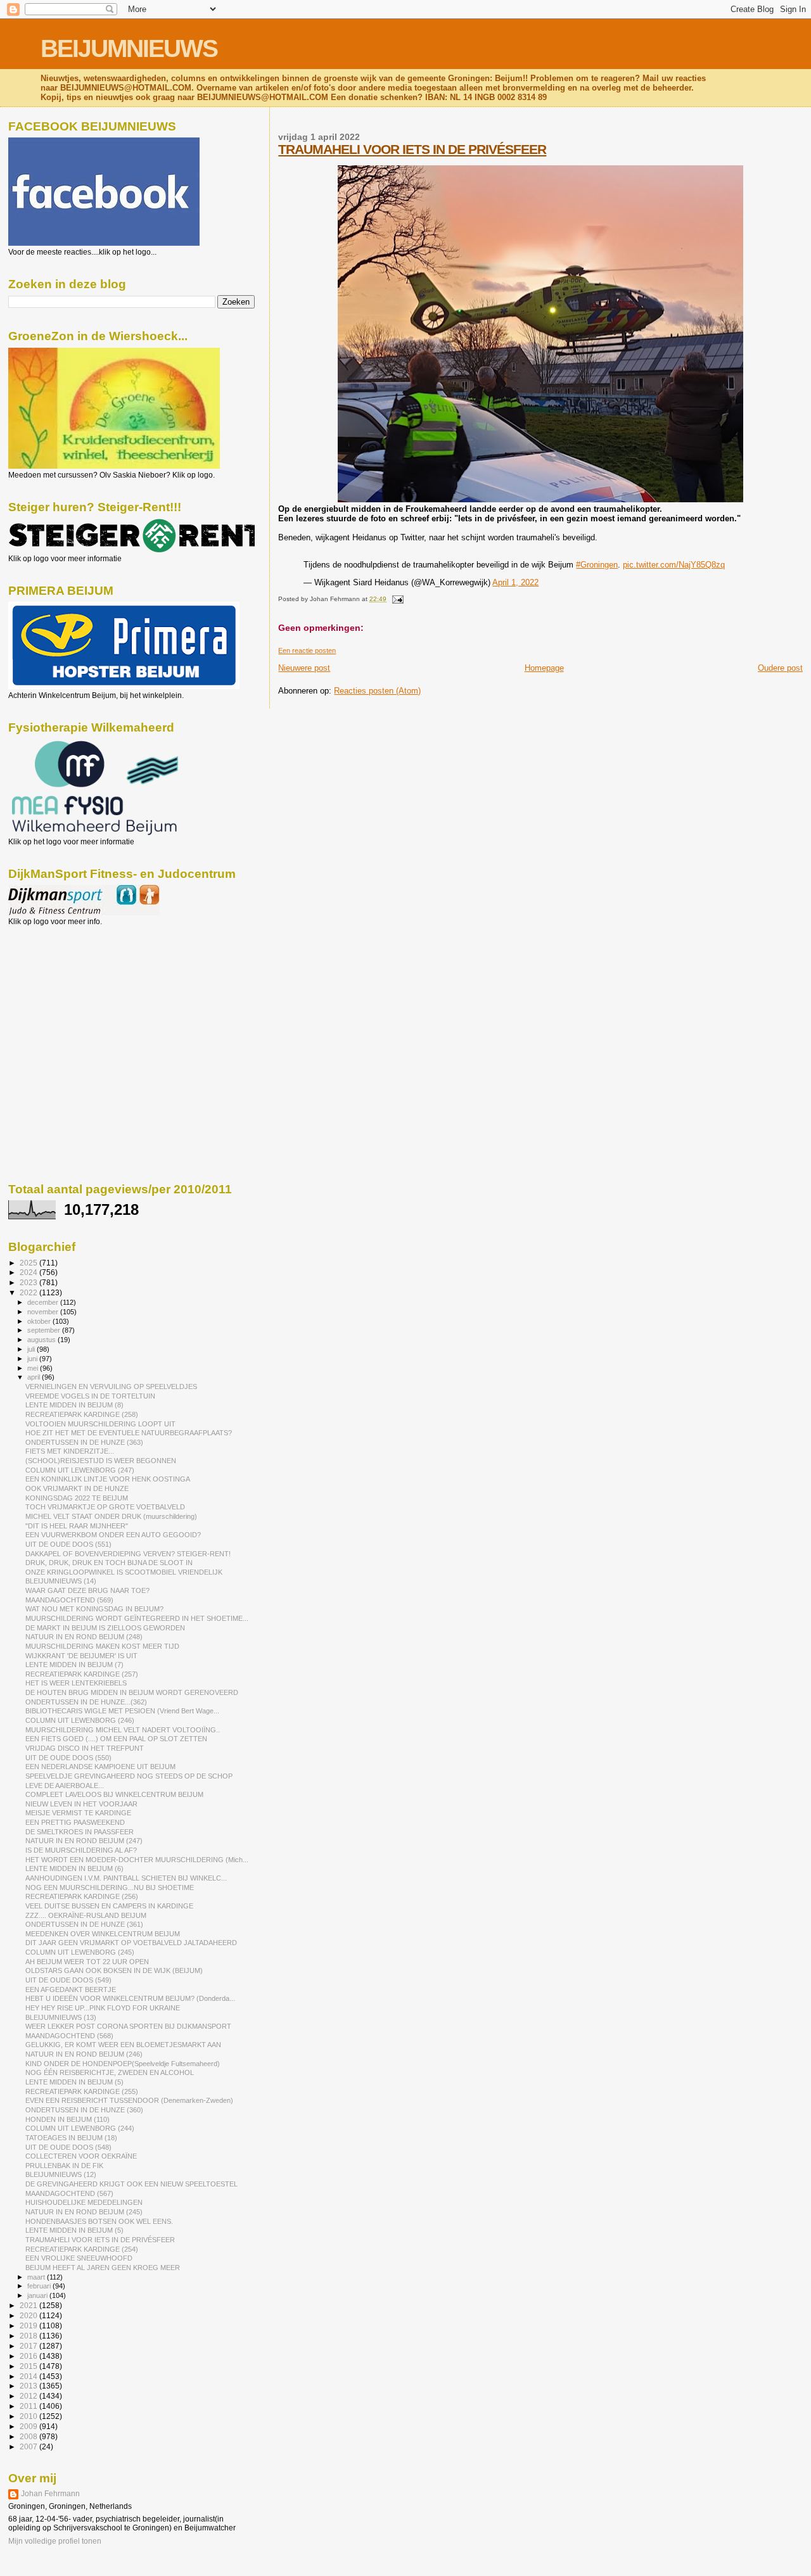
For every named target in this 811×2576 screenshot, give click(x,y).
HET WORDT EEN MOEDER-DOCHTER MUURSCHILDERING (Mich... (137, 1860)
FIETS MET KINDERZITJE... (70, 1451)
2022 (29, 1292)
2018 (29, 2336)
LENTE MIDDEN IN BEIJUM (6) (74, 1869)
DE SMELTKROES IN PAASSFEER (80, 1832)
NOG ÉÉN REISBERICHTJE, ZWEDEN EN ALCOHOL (110, 2072)
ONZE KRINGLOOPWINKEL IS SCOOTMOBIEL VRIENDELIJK (124, 1572)
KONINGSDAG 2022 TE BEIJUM (77, 1498)
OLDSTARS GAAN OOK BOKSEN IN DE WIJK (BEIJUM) (114, 1970)
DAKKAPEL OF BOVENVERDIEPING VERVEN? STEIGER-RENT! (128, 1554)
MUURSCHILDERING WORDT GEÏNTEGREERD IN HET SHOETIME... (137, 1618)
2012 (29, 2396)
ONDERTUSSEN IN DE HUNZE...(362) (86, 1702)
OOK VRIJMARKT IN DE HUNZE (77, 1488)
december (44, 1302)
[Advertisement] (65, 994)
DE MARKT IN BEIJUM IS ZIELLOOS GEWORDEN (105, 1628)
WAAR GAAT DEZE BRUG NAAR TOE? (87, 1590)
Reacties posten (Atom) (377, 691)
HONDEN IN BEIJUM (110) (67, 2119)
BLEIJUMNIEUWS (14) (61, 1581)
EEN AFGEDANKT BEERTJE (71, 1989)
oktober (40, 1321)
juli (32, 1349)
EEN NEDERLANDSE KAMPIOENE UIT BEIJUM (100, 1767)
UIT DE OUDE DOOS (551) (68, 1544)
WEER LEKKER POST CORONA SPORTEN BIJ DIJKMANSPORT (128, 2026)
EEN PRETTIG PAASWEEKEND (75, 1822)
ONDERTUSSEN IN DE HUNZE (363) (84, 1442)
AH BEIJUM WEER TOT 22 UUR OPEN (87, 1962)
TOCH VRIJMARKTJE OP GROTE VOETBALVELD (105, 1507)
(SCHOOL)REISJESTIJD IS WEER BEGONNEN (101, 1461)
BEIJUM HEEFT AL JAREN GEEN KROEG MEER (103, 2268)
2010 (29, 2416)
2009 (29, 2426)
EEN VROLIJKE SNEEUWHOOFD (79, 2258)
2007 (29, 2446)
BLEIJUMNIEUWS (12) (61, 2174)
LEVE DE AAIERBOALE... (65, 1786)
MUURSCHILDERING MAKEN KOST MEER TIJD (102, 1646)
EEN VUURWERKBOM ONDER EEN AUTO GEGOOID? (113, 1535)
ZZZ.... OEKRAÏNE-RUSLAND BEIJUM (86, 1915)
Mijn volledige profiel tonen (55, 2541)
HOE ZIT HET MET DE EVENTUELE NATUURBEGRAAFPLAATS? (129, 1433)
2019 (29, 2325)
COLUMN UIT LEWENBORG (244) (80, 2128)
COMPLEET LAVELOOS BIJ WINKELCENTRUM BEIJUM (114, 1794)
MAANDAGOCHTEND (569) (69, 1600)
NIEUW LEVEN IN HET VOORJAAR (81, 1804)
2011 (29, 2406)
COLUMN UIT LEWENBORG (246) (80, 1720)
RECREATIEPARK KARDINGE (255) (82, 2091)
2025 (29, 1263)
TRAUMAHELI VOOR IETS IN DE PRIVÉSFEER (412, 149)
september (45, 1330)
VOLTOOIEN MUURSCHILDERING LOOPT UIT (100, 1424)
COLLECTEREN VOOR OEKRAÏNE (81, 2156)
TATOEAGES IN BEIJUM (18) (71, 2138)
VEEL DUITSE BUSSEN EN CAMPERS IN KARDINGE (109, 1906)
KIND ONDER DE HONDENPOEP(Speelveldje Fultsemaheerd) (123, 2064)
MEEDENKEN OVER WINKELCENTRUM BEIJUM (103, 1934)
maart (37, 2277)
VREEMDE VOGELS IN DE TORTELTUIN (90, 1396)
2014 (29, 2376)
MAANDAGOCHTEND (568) (69, 2036)
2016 (29, 2356)
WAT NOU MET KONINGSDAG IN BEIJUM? (94, 1609)
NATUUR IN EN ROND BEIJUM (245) (84, 2212)
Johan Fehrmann (50, 2494)
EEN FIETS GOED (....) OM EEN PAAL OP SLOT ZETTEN (116, 1739)
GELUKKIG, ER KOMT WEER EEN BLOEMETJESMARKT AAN (123, 2045)
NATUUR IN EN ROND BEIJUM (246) (84, 2054)
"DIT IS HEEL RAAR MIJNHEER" (77, 1526)
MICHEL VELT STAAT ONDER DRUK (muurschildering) (111, 1516)
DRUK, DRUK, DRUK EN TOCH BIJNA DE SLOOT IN (109, 1563)
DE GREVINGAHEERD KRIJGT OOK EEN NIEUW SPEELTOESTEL (131, 2184)
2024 (29, 1272)
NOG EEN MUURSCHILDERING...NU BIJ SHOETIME (110, 1888)
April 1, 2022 (515, 582)
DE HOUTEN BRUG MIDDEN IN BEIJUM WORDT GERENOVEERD (132, 1692)
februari (40, 2286)
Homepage (544, 668)
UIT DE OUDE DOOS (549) (68, 1980)
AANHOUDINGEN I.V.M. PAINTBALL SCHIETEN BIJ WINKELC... (126, 1878)
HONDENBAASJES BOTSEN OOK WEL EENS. (99, 2221)
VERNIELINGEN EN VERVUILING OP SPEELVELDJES (111, 1386)
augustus (42, 1340)
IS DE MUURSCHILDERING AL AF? (81, 1850)
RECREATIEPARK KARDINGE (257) (82, 1674)
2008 (29, 2436)
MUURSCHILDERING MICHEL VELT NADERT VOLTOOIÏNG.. (123, 1730)
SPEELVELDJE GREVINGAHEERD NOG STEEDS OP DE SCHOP (129, 1776)
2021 (29, 2305)
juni (33, 1359)
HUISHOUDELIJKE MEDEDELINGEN (84, 2202)
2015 (29, 2366)
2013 (29, 2386)
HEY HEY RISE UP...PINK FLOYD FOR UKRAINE (103, 2008)
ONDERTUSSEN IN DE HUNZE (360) (84, 2110)
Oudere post (780, 668)
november (44, 1312)
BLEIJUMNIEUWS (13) (61, 2017)
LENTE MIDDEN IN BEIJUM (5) (74, 2082)
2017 (29, 2346)
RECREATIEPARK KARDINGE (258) (82, 1414)
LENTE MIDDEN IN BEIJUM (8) (74, 1405)
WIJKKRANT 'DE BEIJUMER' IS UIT (81, 1656)
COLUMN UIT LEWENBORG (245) (80, 1952)
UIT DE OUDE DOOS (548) (68, 2147)
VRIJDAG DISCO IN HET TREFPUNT (85, 1748)
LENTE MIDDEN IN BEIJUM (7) (74, 1665)
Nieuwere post (304, 668)
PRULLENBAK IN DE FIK (64, 2166)
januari (38, 2295)
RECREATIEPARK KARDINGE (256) (82, 1896)
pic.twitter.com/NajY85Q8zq (674, 565)
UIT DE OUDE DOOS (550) (68, 1758)
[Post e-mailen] (396, 599)
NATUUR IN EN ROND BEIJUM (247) (84, 1841)
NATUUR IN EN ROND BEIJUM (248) (84, 1637)
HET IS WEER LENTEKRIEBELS (76, 1683)
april (35, 1377)
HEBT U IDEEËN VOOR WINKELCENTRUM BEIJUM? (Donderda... (130, 1998)
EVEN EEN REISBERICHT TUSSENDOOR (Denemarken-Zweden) (129, 2100)
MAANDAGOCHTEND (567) (69, 2193)
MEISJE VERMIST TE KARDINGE (78, 1813)
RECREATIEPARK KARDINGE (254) (82, 2249)
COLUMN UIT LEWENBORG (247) (80, 1470)
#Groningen (597, 565)
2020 (29, 2315)
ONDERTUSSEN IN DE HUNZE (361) (84, 1924)
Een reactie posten (307, 650)
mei (34, 1368)
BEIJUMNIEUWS (129, 48)
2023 (29, 1282)
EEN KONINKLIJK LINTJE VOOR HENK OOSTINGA (108, 1479)
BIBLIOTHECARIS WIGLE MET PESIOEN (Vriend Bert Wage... (122, 1711)
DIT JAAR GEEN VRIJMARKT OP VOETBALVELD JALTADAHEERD (131, 1943)
